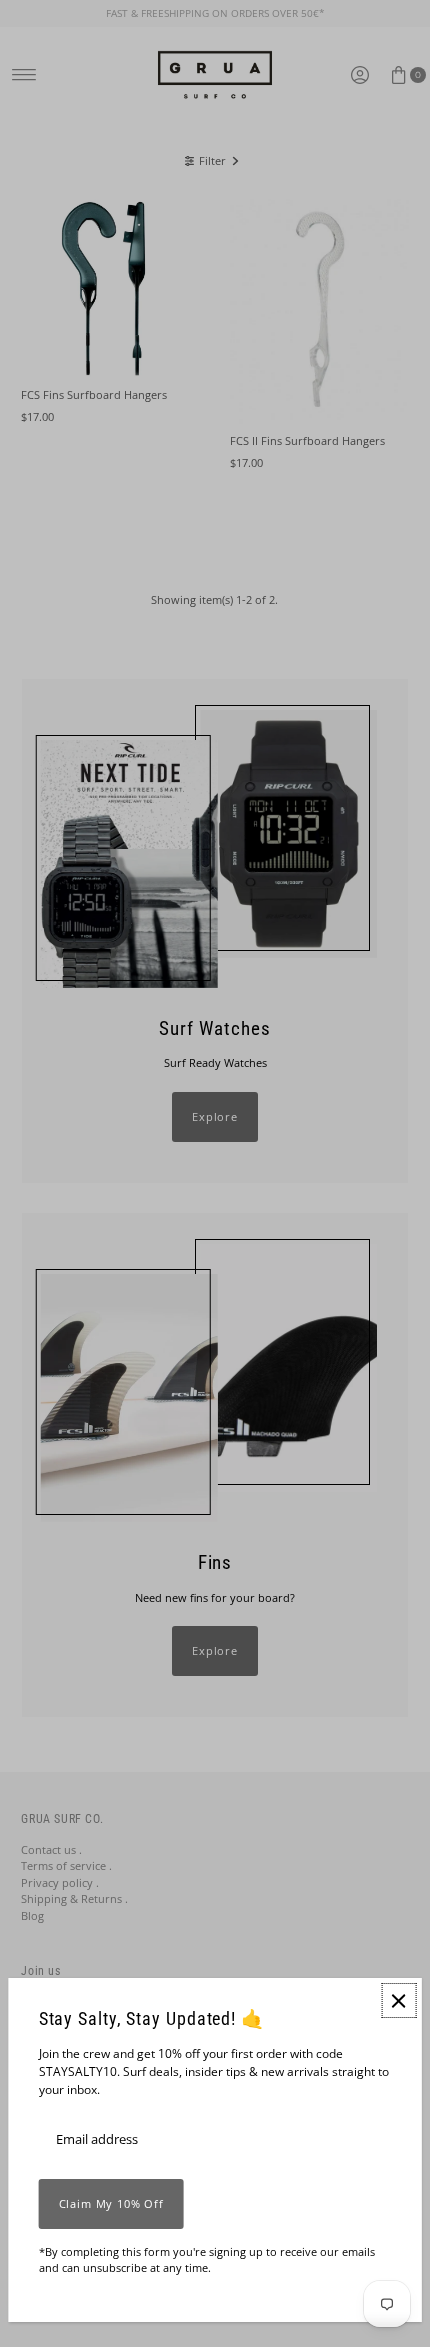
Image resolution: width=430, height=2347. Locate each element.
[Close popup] (398, 2000)
